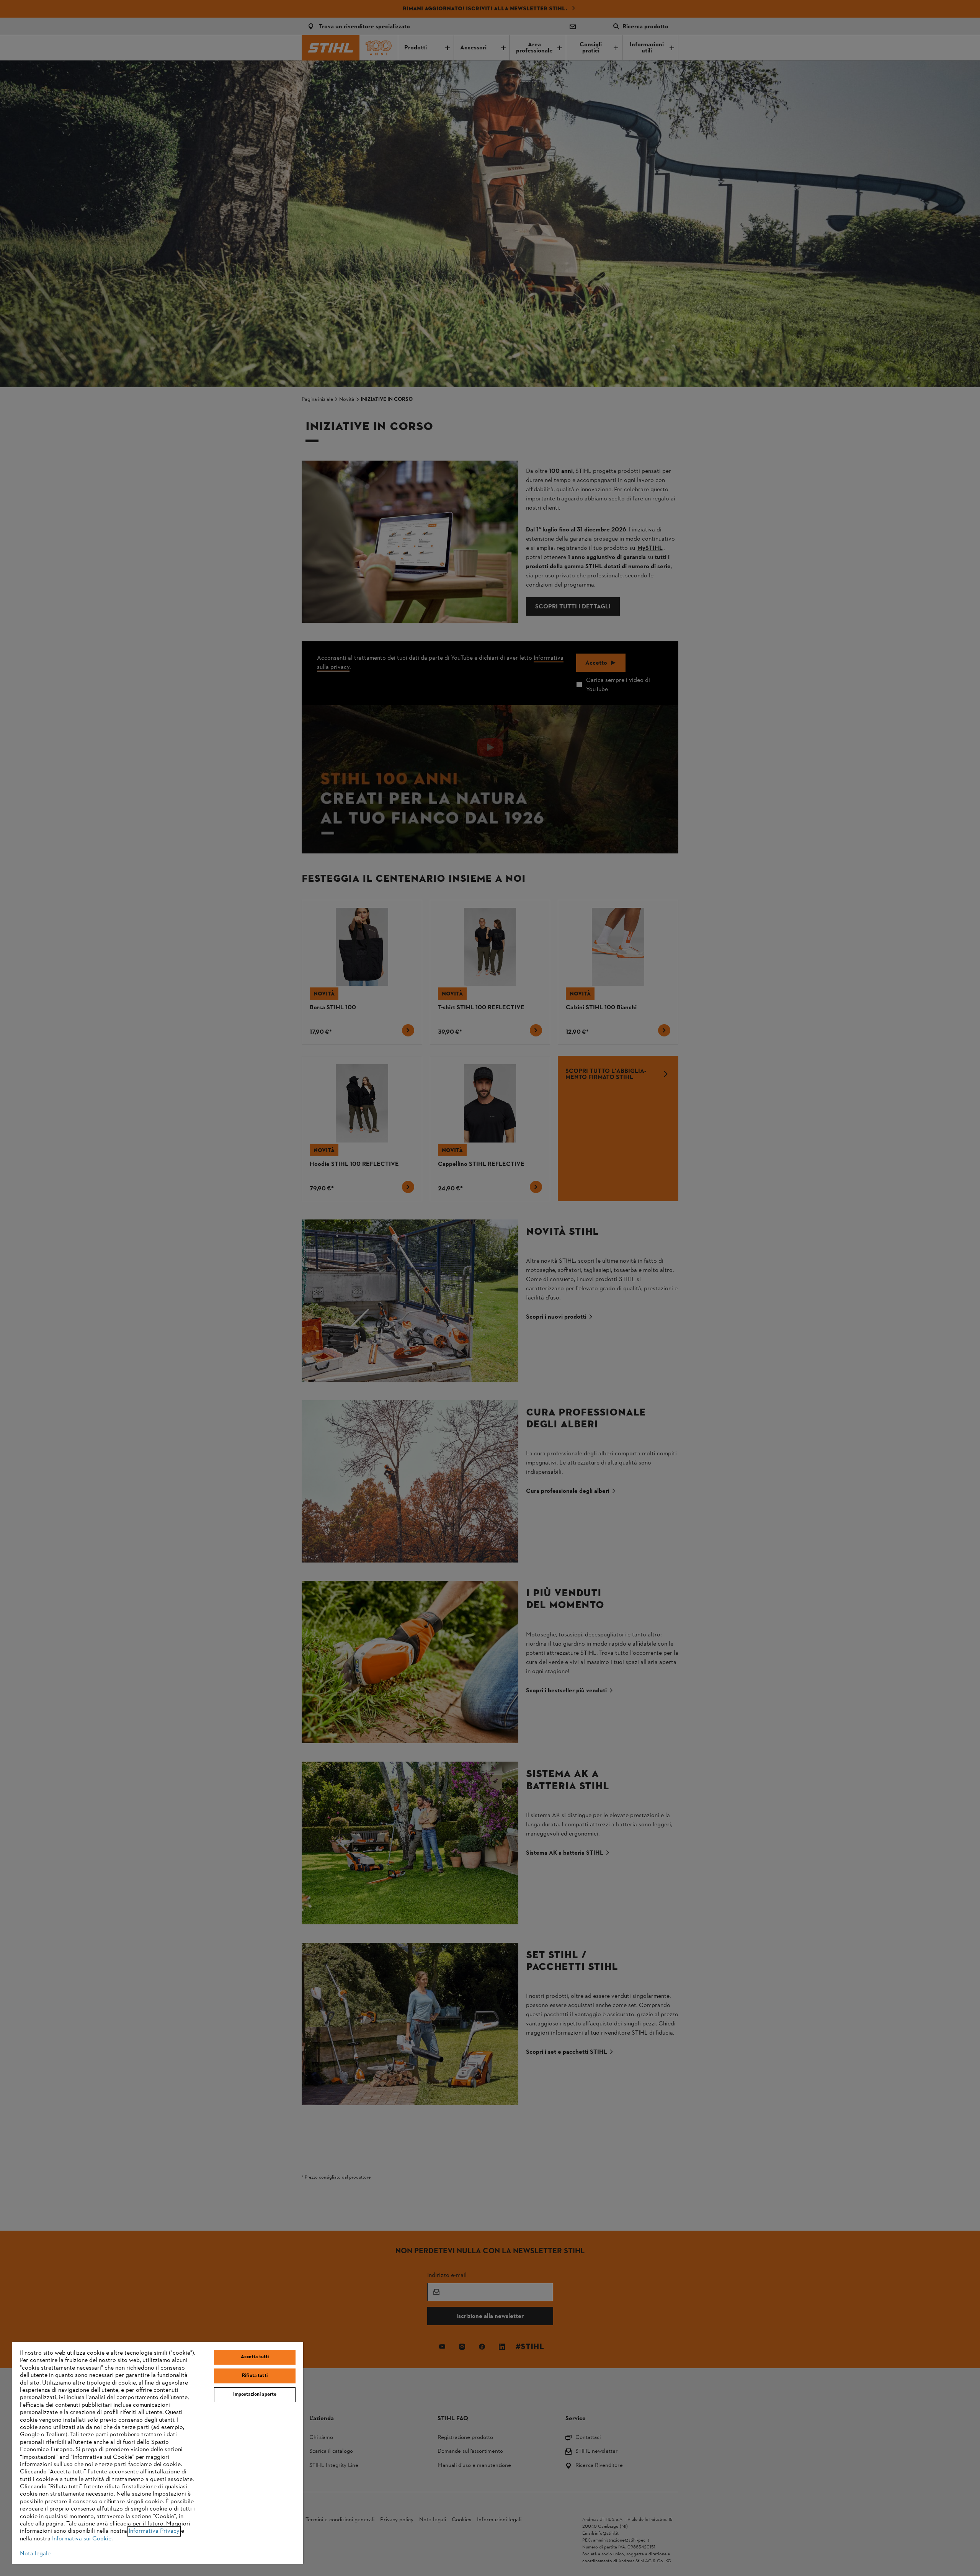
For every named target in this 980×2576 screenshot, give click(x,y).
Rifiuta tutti (255, 2376)
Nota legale (35, 2554)
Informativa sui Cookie (82, 2539)
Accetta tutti (255, 2357)
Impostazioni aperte (255, 2395)
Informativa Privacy (154, 2531)
